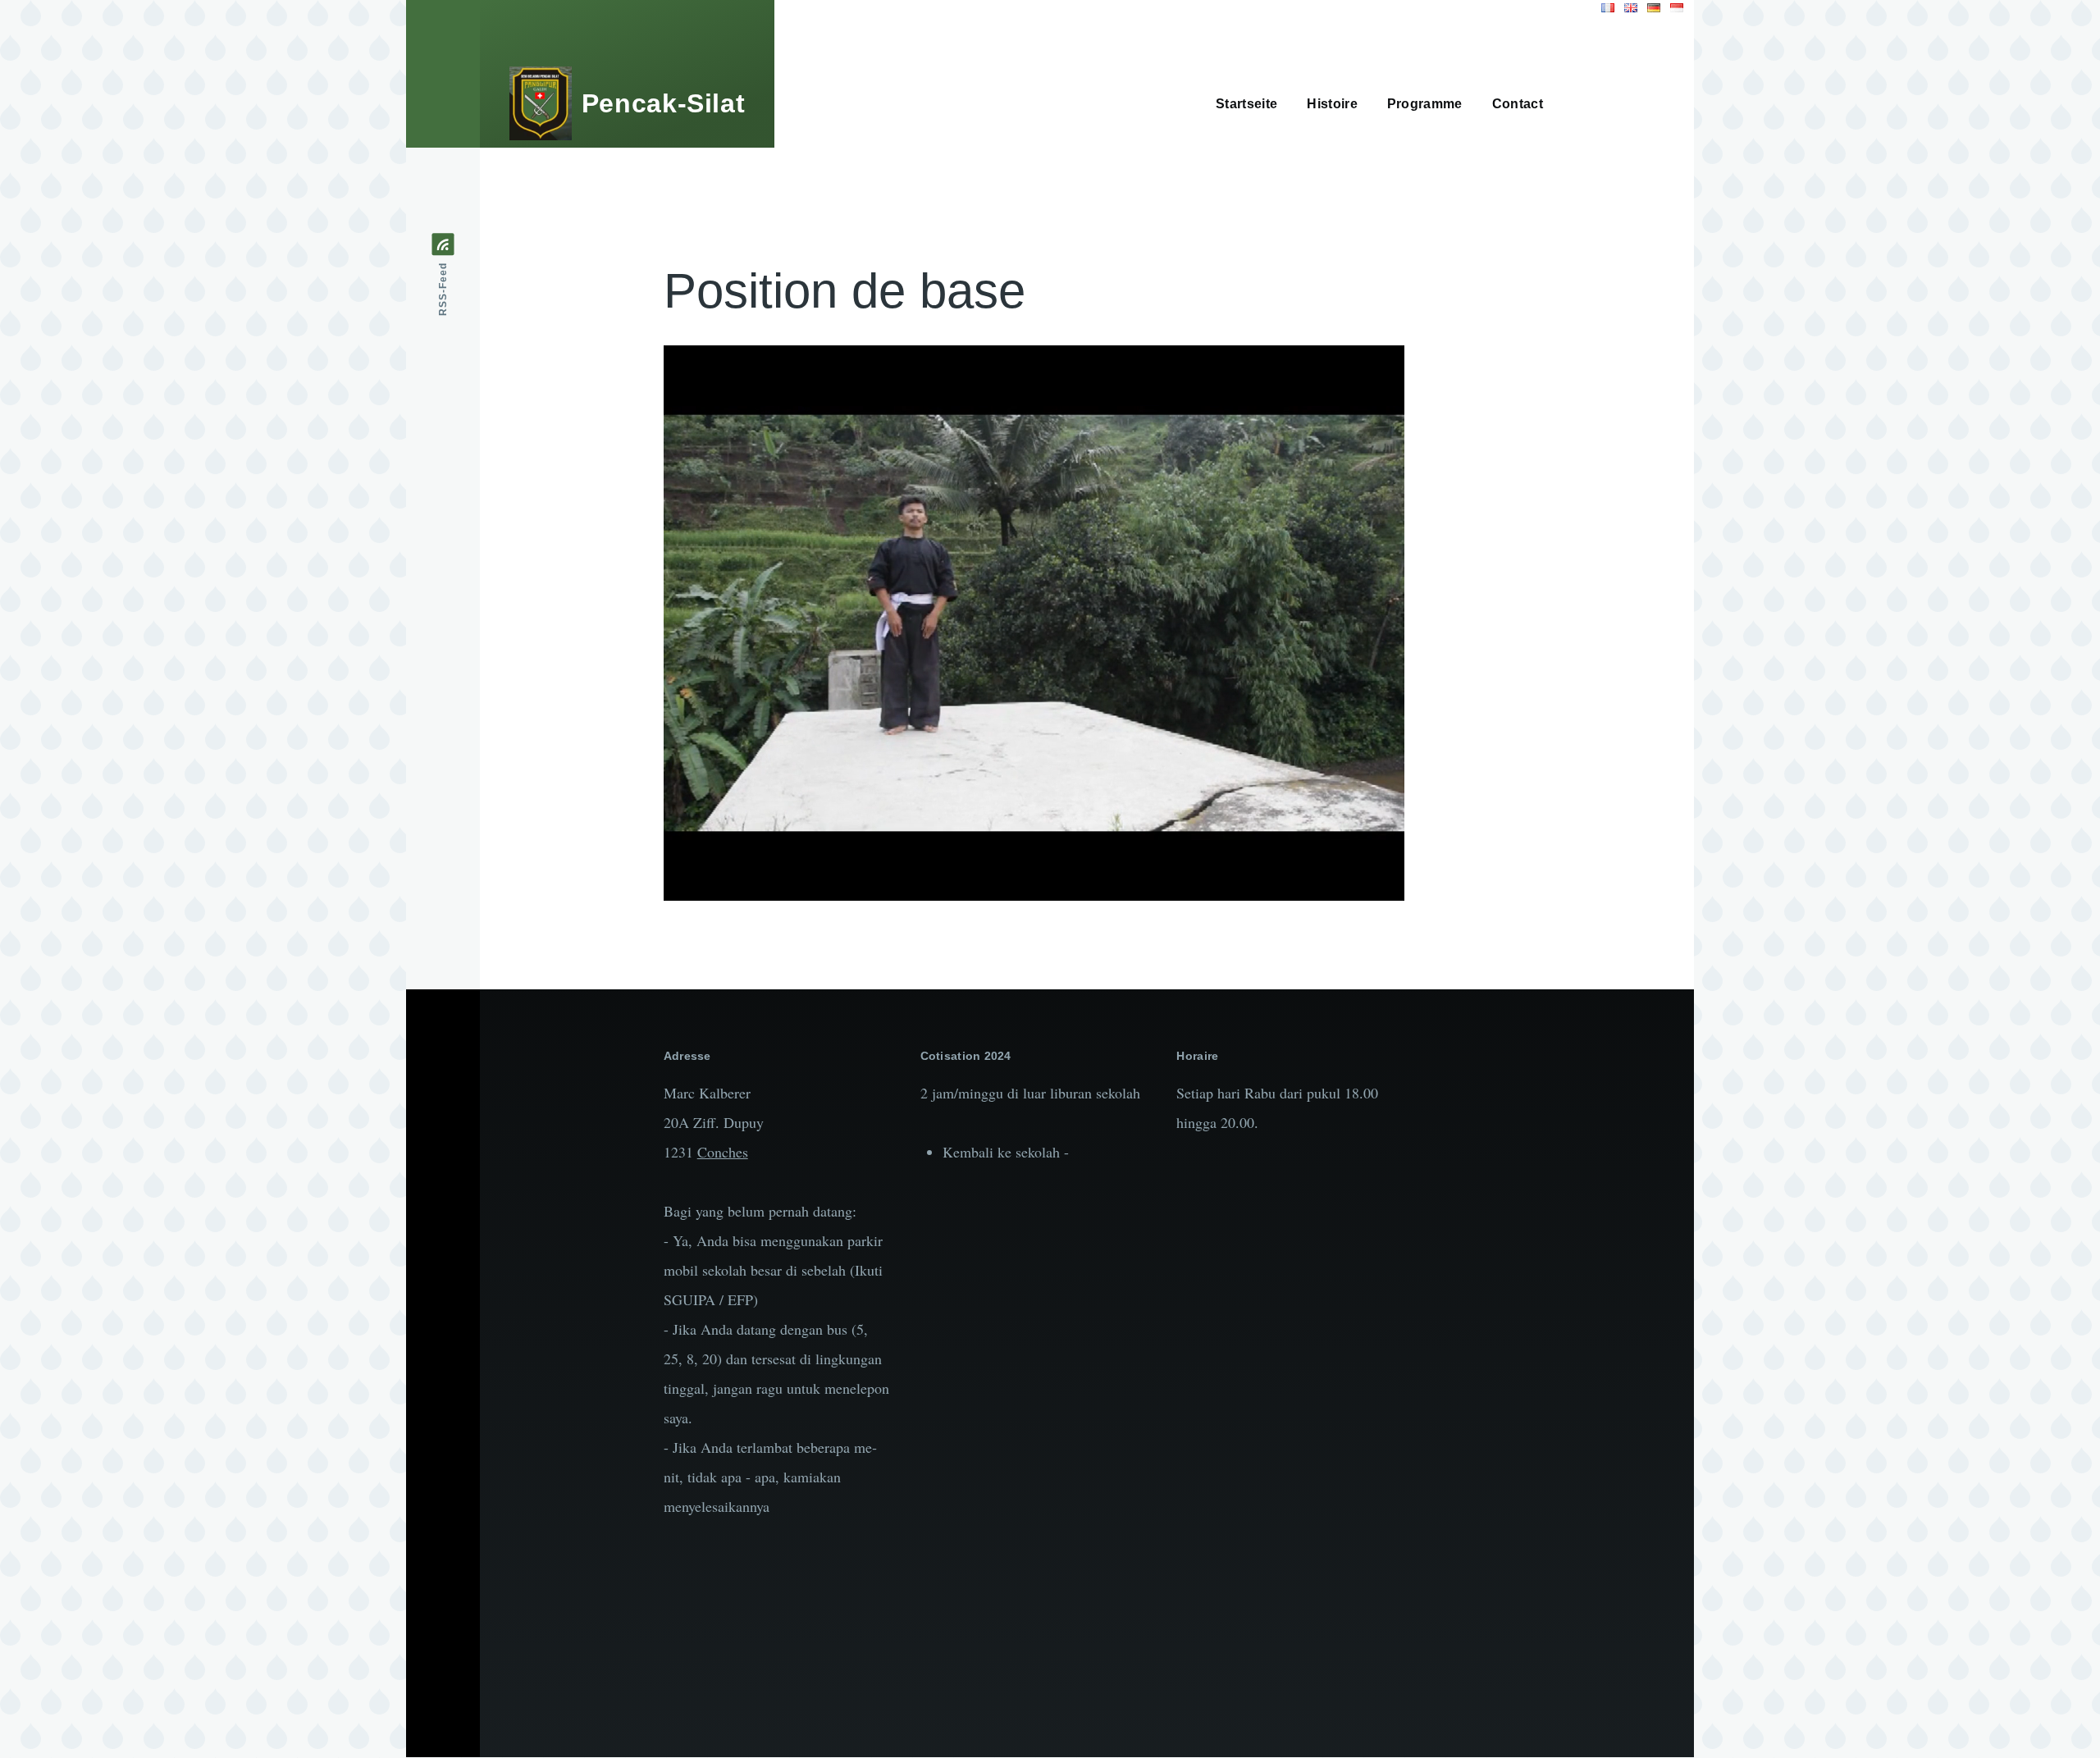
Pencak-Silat (664, 103)
